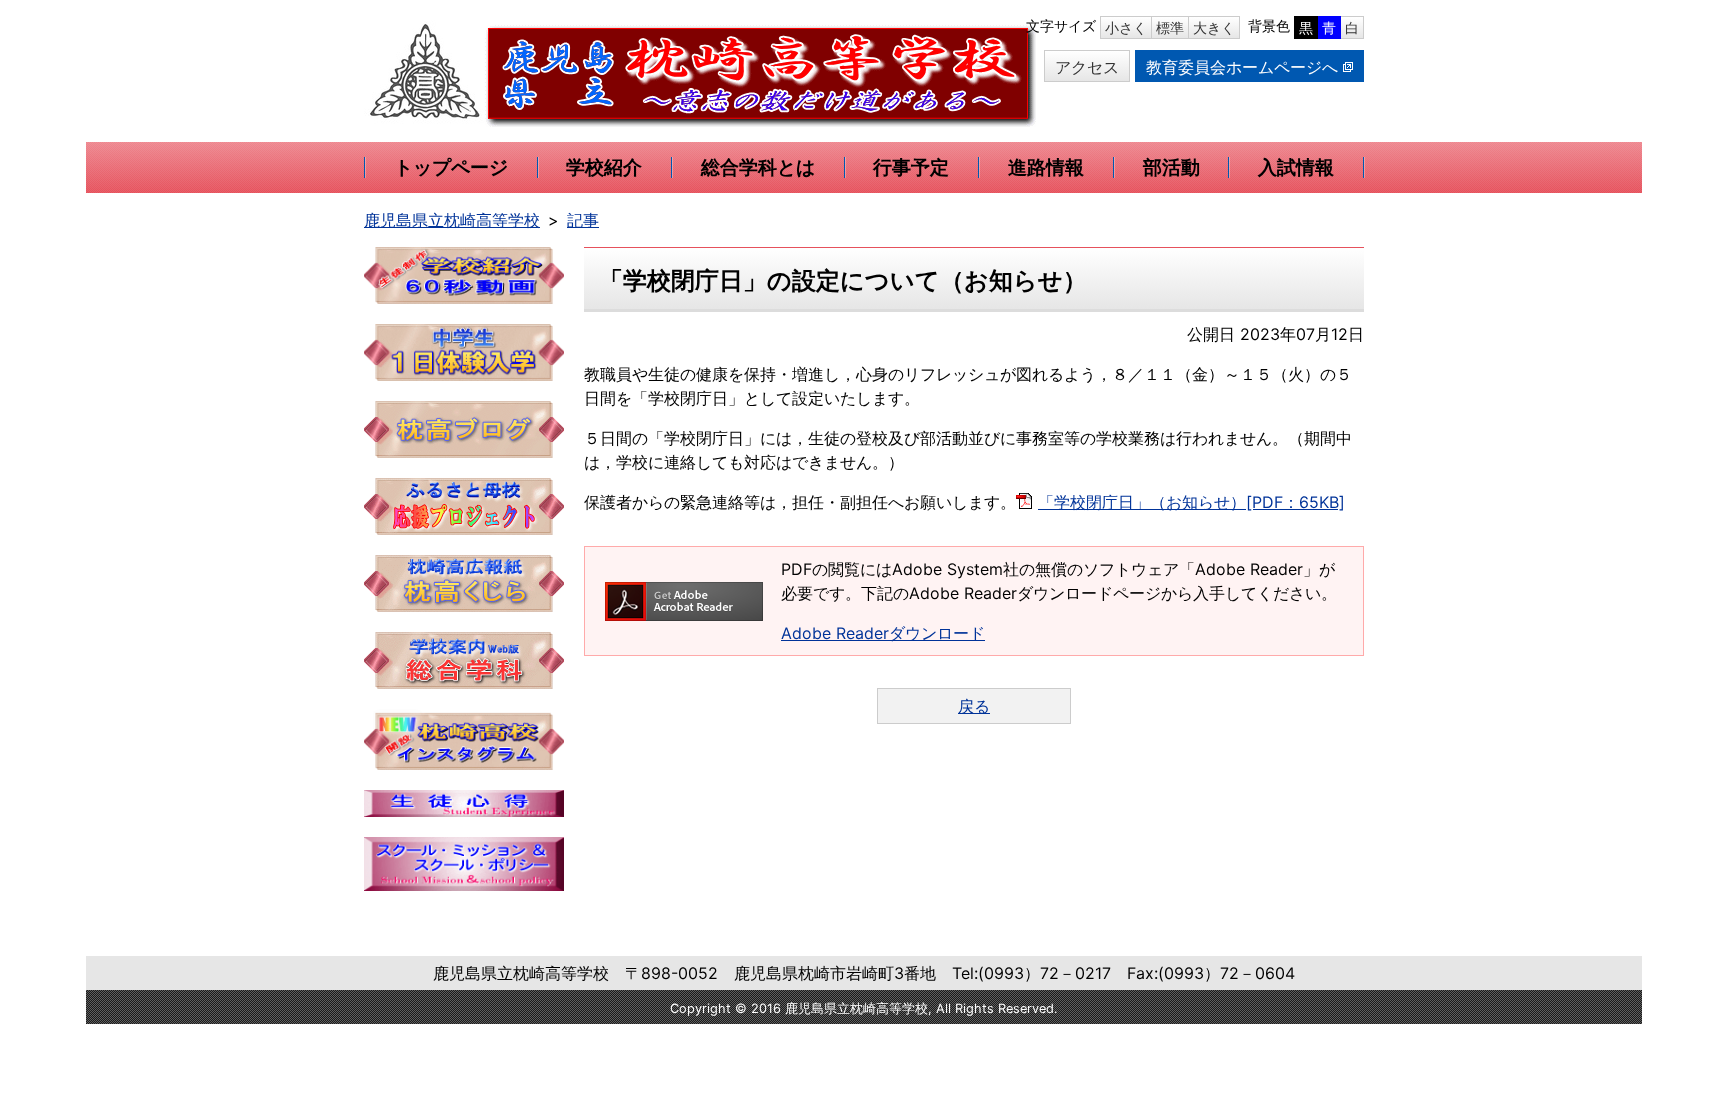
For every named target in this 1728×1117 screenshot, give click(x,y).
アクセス (1087, 67)
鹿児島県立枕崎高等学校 (452, 220)
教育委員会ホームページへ (1242, 67)
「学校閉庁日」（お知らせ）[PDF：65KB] (1191, 502)
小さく (1126, 27)
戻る (974, 706)
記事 (583, 220)
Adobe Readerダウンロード (883, 633)
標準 (1170, 27)
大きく (1214, 27)
